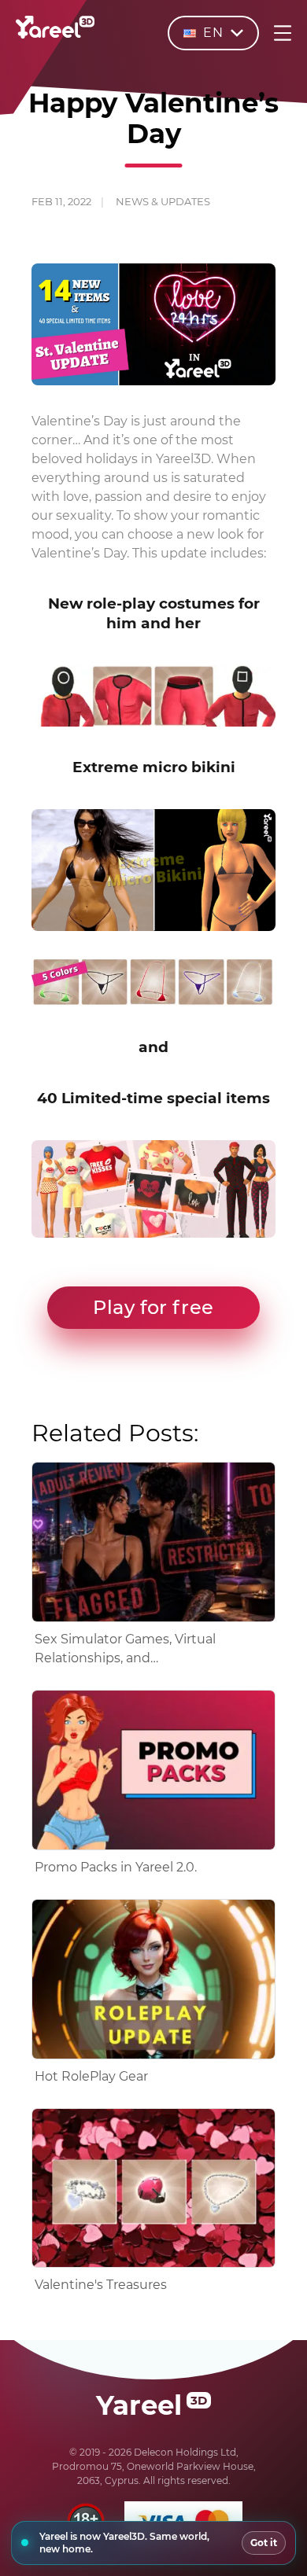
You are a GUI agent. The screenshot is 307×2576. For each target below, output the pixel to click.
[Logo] (55, 35)
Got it (264, 2543)
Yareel (152, 2405)
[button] (153, 1308)
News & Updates (163, 201)
